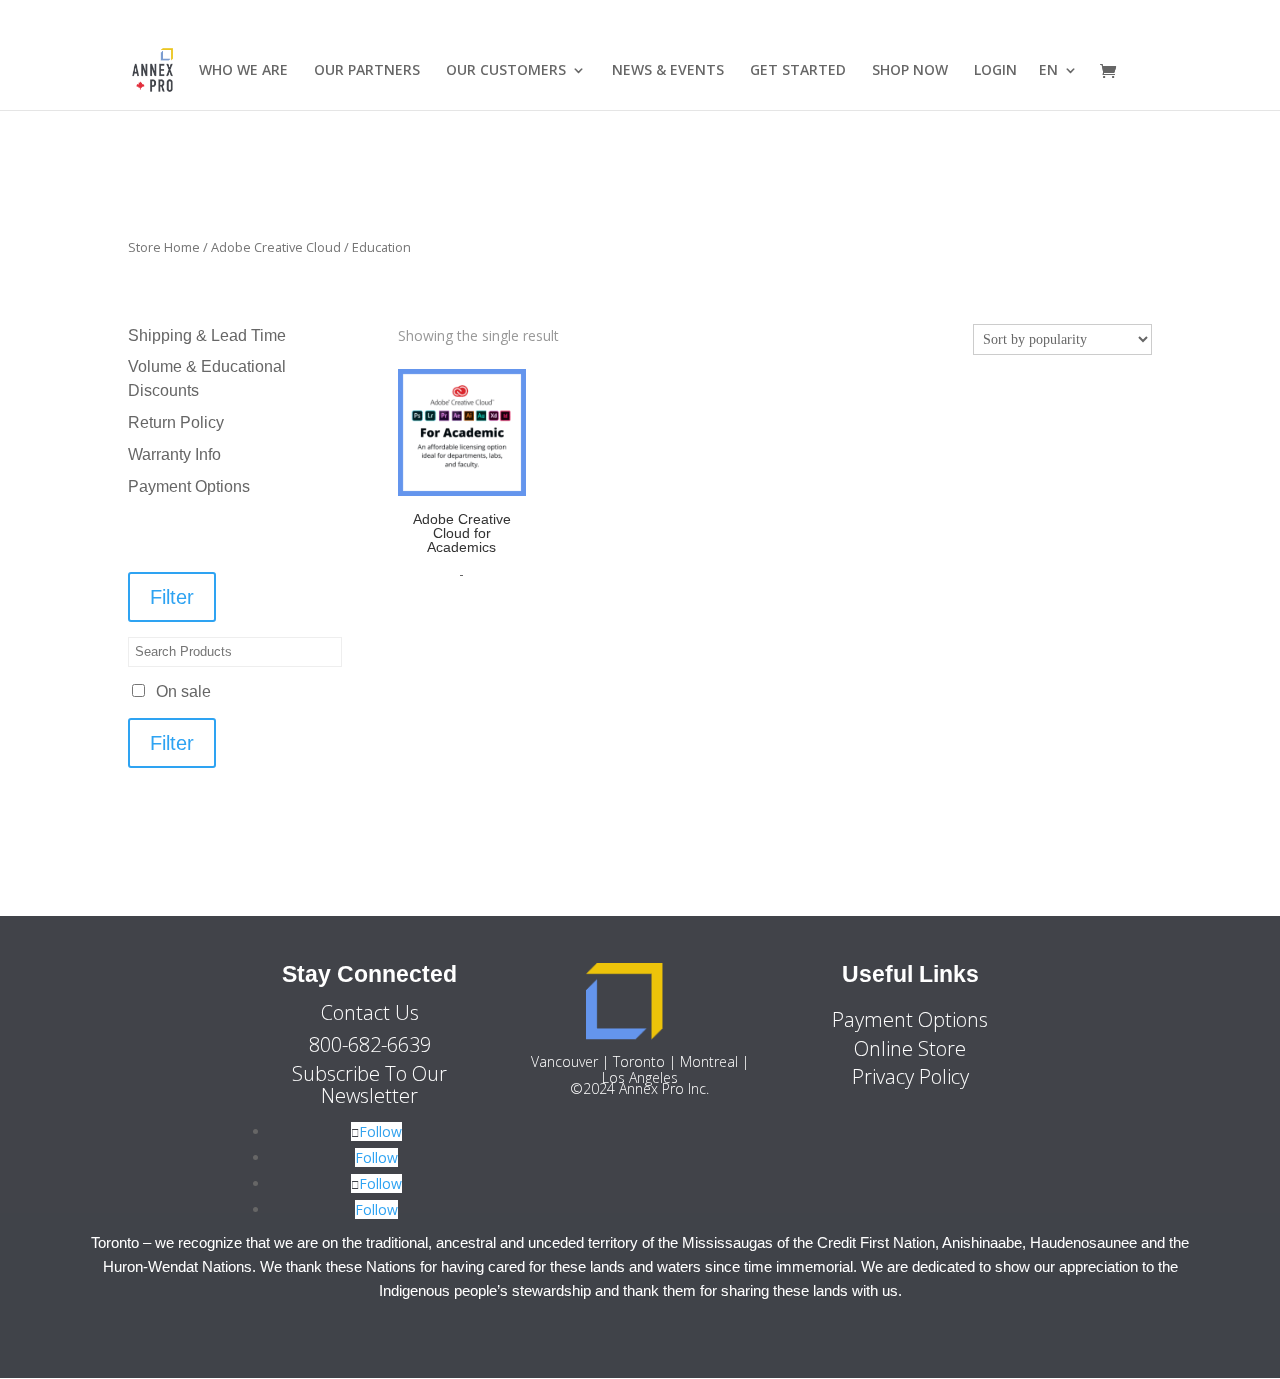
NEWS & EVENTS (668, 71)
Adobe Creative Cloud (276, 247)
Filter (172, 597)
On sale (183, 691)
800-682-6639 (370, 1044)
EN (1048, 71)
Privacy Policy (910, 1076)
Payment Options (189, 486)
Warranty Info (174, 454)
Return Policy (176, 422)
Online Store (910, 1048)
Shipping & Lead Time (207, 335)
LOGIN (995, 71)
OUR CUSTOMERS (506, 71)
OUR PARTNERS (367, 71)
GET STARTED (798, 71)
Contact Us (370, 1012)
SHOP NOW (910, 71)
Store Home (164, 247)
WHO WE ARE (243, 71)
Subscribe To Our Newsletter (369, 1084)
